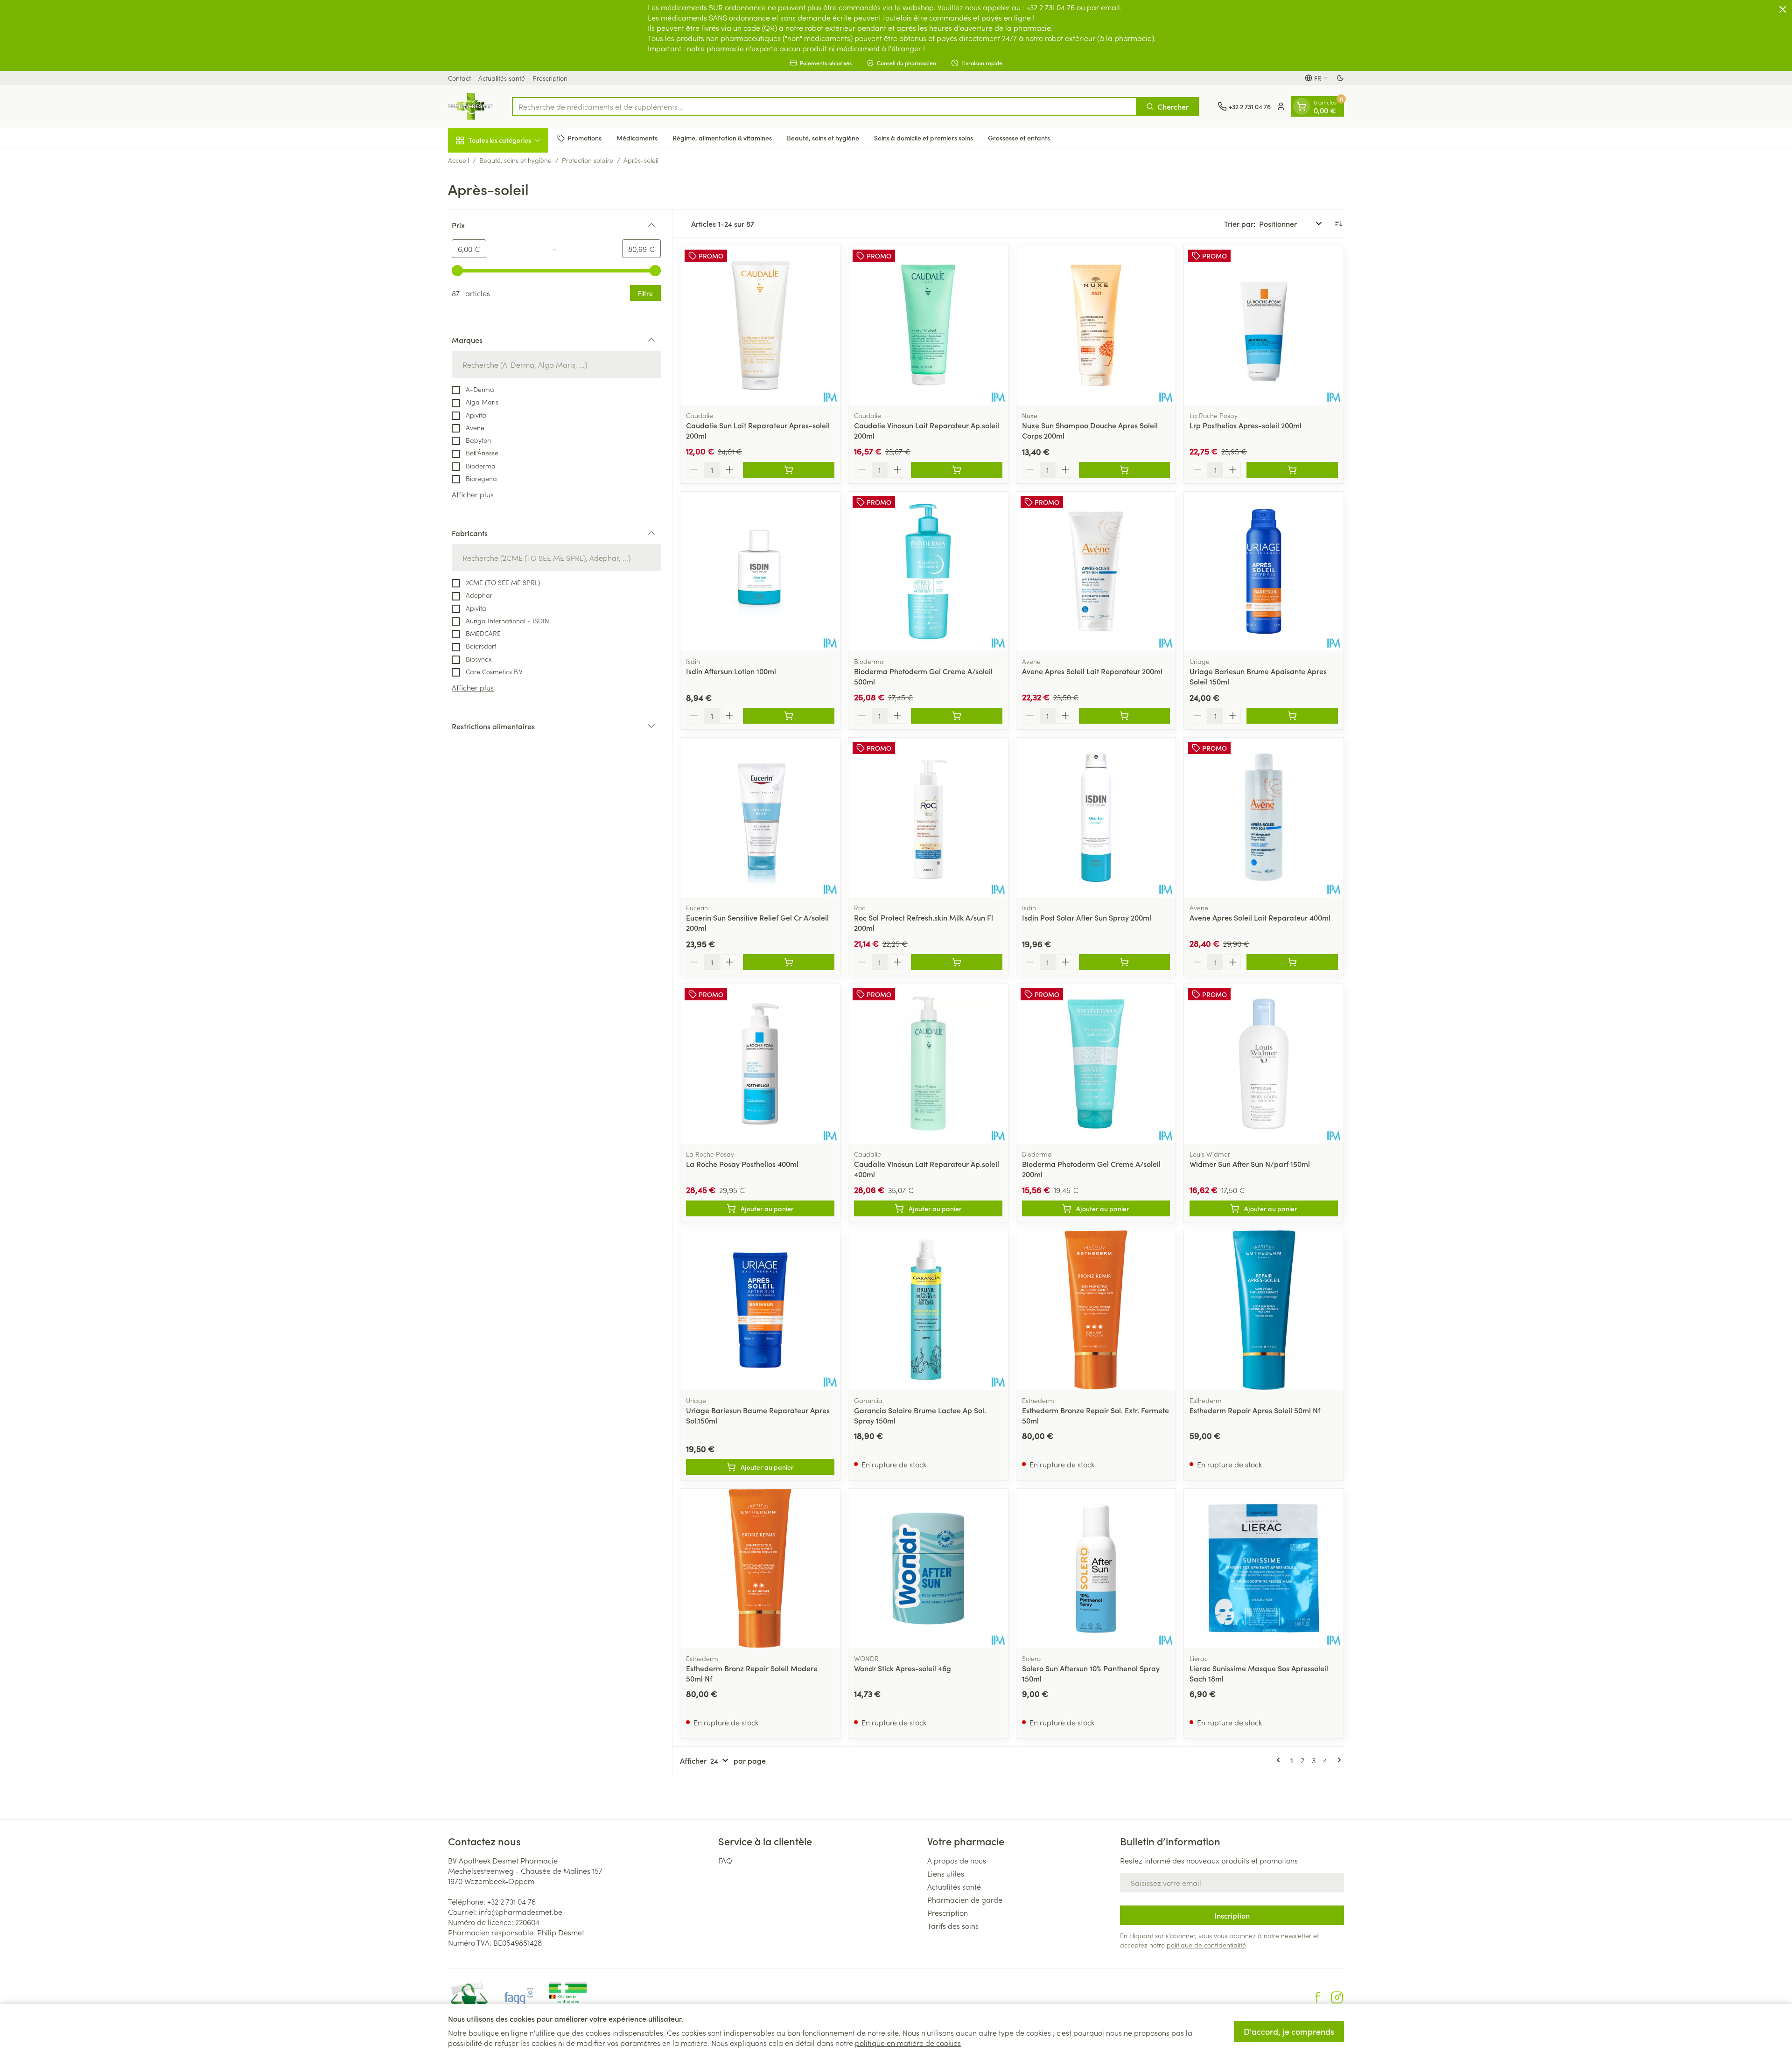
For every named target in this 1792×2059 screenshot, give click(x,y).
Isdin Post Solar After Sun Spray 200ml (1087, 917)
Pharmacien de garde (965, 1899)
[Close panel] (1783, 9)
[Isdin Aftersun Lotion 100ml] (760, 572)
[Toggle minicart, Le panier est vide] (1302, 106)
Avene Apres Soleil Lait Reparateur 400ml (1260, 917)
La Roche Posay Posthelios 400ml (742, 1164)
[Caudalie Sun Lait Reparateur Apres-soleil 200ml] (760, 325)
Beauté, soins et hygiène (823, 138)
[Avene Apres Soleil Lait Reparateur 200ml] (1096, 572)
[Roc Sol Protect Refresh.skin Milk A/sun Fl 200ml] (928, 817)
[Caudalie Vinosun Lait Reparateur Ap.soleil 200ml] (928, 325)
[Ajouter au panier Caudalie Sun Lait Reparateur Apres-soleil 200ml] (789, 470)
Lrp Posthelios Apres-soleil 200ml (1246, 425)
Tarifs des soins (953, 1926)
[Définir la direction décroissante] (1338, 223)
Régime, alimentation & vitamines (722, 138)
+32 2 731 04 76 (511, 1901)
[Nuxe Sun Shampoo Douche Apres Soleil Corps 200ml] (1096, 325)
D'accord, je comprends (1289, 2031)
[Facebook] (1317, 1997)
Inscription (1232, 1915)
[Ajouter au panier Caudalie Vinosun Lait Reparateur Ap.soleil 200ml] (957, 470)
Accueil (458, 160)
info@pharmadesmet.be (521, 1912)
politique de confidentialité (1206, 1945)
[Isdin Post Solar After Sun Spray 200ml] (1096, 817)
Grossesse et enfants (1019, 138)
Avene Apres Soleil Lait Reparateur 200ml (1092, 671)
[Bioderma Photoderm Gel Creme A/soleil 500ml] (928, 572)
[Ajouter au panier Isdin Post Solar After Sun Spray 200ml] (1125, 962)
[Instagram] (1337, 1997)
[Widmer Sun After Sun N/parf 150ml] (1264, 1064)
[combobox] (824, 106)
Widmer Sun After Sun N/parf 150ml (1250, 1164)
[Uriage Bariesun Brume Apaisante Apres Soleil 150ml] (1264, 572)
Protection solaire (588, 160)
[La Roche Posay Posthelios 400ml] (760, 1064)
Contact (459, 78)
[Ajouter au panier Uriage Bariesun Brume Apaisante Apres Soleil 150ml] (1292, 716)
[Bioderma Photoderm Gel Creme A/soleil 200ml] (1096, 1064)
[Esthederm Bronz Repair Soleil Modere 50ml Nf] (760, 1569)
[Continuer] (1337, 1760)
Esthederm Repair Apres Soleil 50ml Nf (1255, 1410)
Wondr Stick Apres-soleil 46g (903, 1668)
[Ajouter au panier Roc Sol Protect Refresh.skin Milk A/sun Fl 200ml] (957, 962)
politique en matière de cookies (908, 2043)
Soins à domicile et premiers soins (924, 138)
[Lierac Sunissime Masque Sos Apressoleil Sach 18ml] (1264, 1569)
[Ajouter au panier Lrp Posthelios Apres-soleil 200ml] (1292, 470)
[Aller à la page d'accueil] (471, 106)
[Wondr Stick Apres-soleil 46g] (928, 1569)
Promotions (584, 138)
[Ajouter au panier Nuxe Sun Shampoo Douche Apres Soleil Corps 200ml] (1125, 470)
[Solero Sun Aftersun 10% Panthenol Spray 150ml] (1096, 1569)
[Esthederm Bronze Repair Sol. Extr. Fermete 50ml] (1096, 1310)
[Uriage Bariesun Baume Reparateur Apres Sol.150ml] (760, 1310)
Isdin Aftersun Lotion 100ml (731, 671)
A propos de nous (957, 1860)
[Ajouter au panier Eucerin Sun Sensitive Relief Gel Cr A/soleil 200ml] (789, 962)
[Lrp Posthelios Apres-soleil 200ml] (1264, 325)
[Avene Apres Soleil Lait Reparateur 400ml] (1264, 817)
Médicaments (637, 138)
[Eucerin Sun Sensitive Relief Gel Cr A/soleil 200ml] (760, 817)
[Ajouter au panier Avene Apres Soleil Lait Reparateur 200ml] (1125, 716)
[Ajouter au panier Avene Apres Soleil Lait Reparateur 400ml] (1292, 962)
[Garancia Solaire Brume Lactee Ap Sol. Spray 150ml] (928, 1310)
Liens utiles (946, 1873)
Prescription (550, 78)
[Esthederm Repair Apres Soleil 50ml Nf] (1264, 1310)
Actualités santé (502, 78)
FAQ (725, 1860)
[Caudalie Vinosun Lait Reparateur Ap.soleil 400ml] (928, 1064)
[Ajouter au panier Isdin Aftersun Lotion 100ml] (789, 716)
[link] (1280, 1760)
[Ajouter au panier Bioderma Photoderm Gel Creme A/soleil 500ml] (957, 716)
